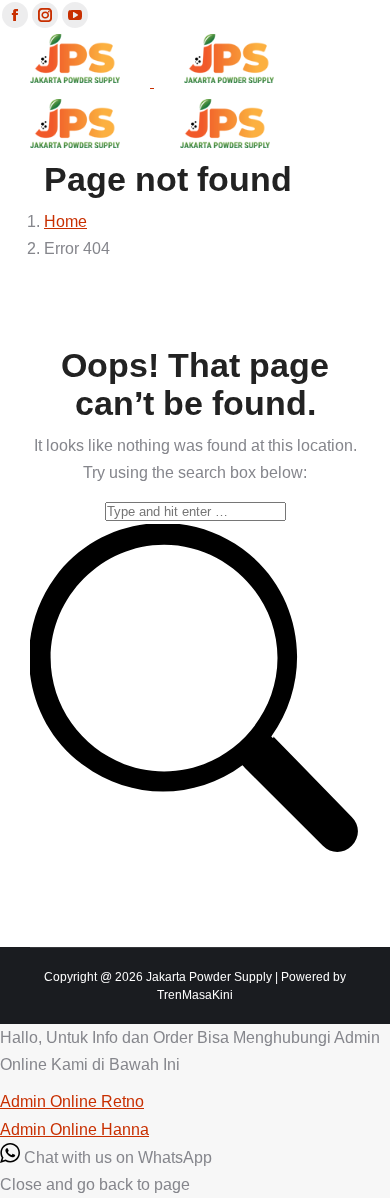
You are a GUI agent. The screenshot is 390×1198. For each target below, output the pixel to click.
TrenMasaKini (195, 995)
